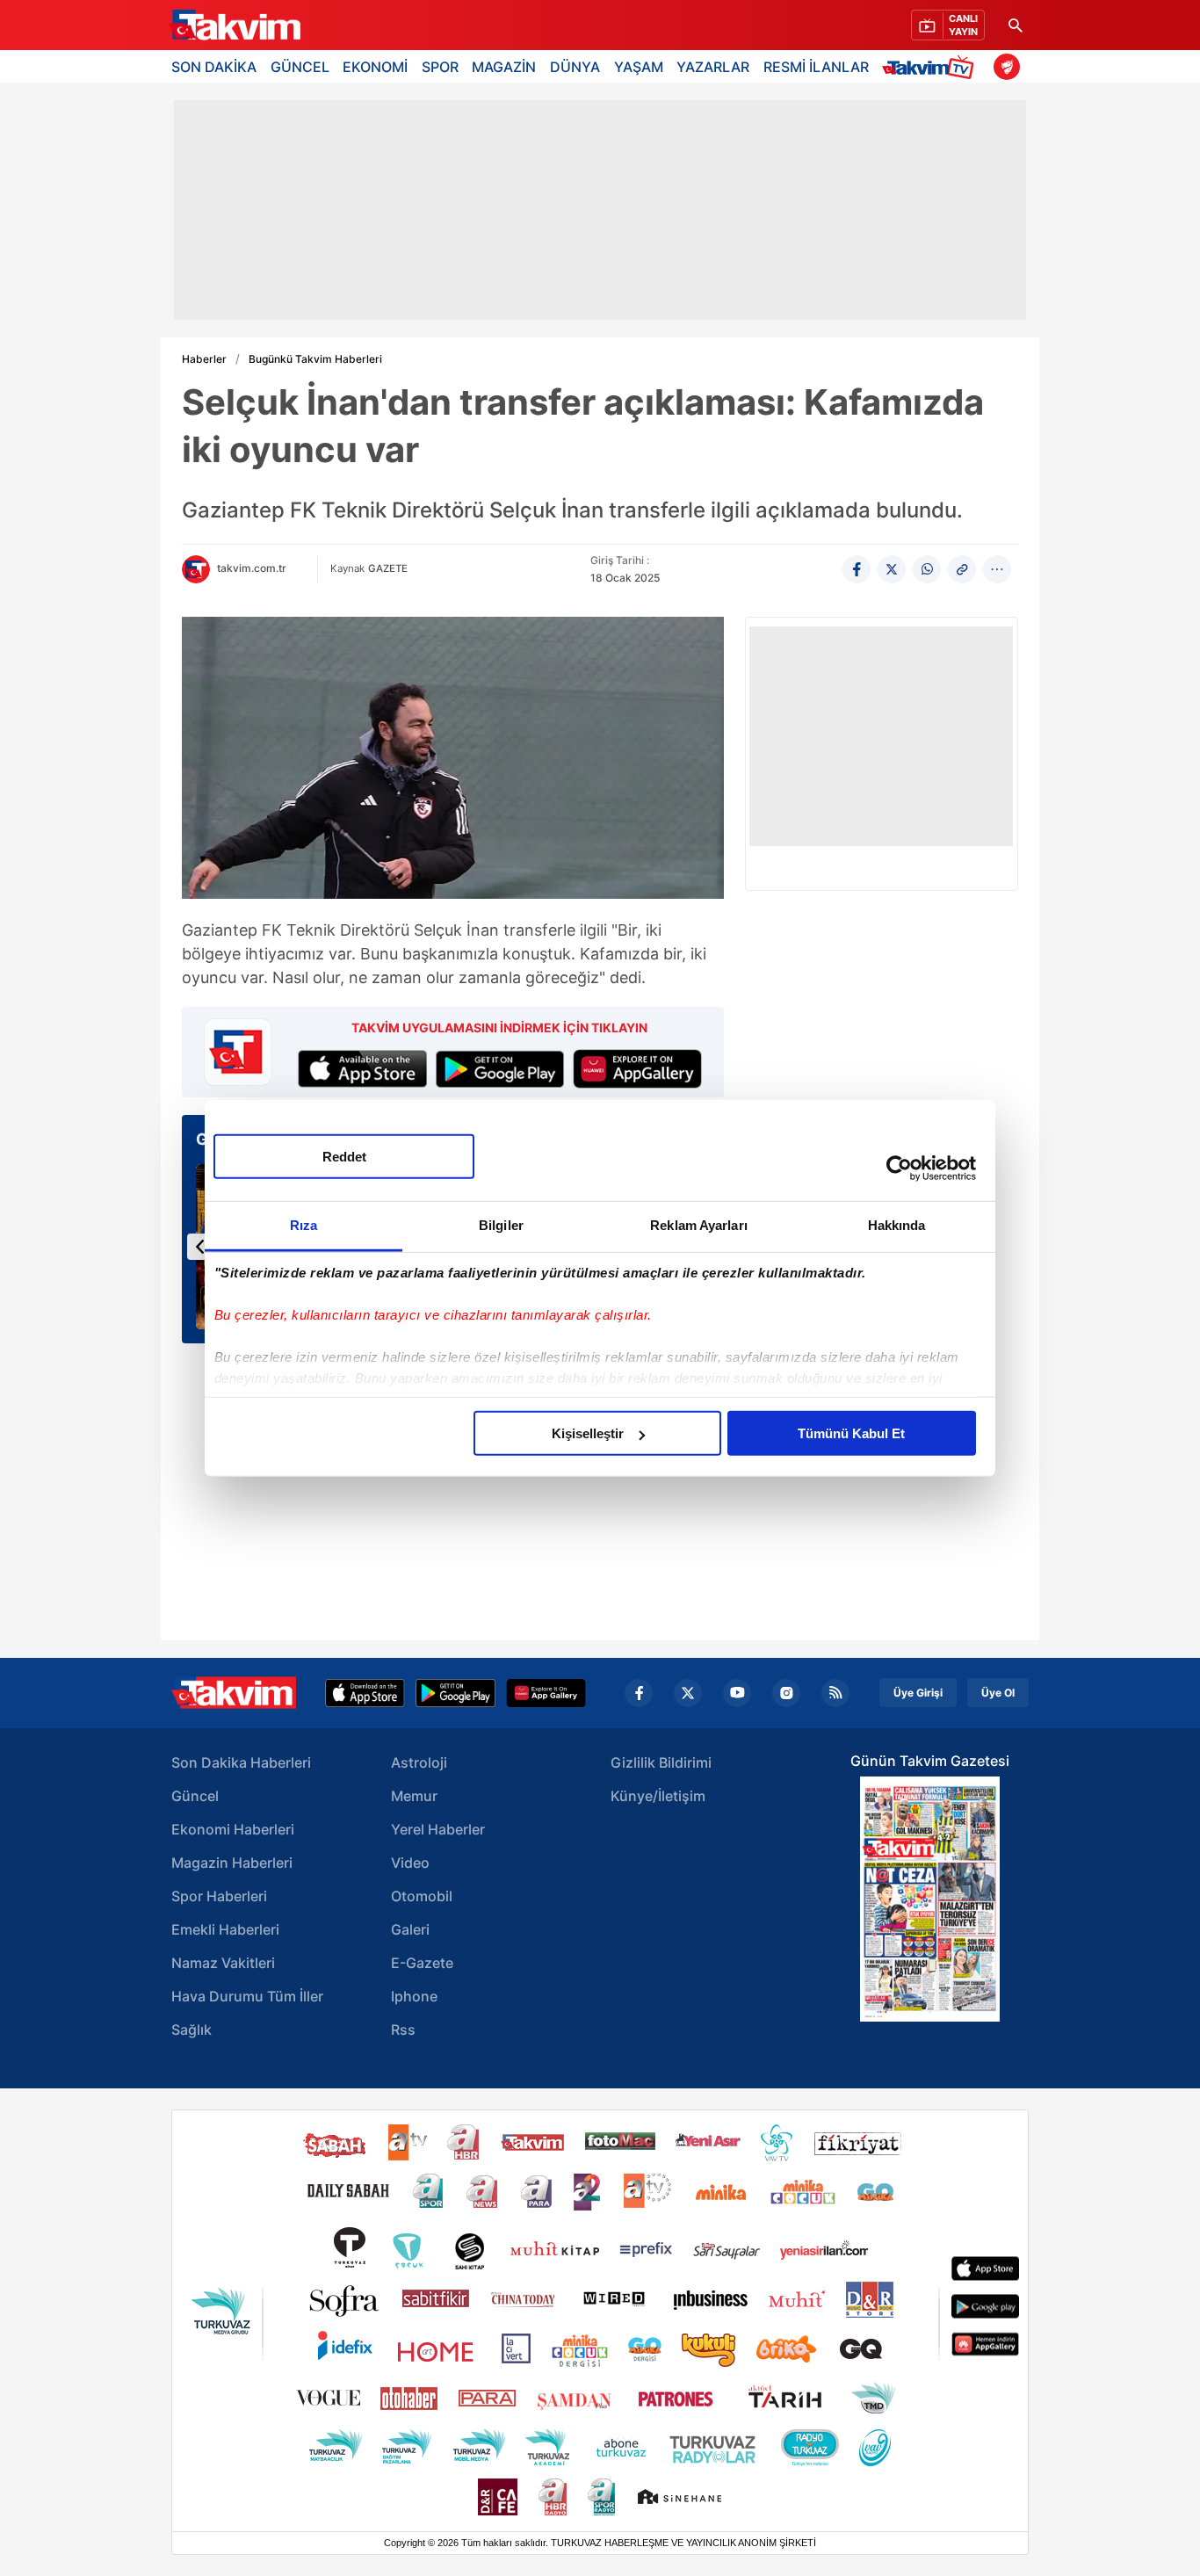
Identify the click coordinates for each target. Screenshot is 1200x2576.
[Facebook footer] (639, 1693)
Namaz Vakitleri (223, 1963)
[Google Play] (455, 1693)
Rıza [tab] (304, 1225)
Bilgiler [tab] (501, 1225)
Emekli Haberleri (225, 1929)
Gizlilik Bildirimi (661, 1762)
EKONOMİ (375, 67)
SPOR (440, 67)
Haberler (204, 359)
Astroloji (419, 1762)
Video (410, 1863)
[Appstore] (365, 1693)
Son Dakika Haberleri (241, 1762)
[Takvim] (235, 25)
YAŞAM (639, 67)
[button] (200, 1247)
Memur (414, 1796)
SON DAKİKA (214, 67)
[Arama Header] (1016, 25)
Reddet (344, 1157)
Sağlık (192, 2030)
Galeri (410, 1929)
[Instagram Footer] (786, 1693)
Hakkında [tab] (897, 1225)
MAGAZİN (504, 67)
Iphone (414, 1996)
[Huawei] (546, 1693)
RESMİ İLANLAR (816, 67)
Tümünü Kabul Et (851, 1433)
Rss (403, 2030)
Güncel (195, 1796)
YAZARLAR (713, 67)
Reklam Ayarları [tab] (699, 1225)
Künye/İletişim (658, 1796)
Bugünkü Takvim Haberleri (315, 359)
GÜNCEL (300, 67)
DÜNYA (575, 67)
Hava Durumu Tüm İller (247, 1996)
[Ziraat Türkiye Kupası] (1007, 67)
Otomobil (422, 1896)
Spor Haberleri (219, 1896)
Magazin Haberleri (232, 1863)
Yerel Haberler (438, 1829)
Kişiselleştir (588, 1433)
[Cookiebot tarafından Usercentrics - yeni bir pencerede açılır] (899, 1168)
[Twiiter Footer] (688, 1693)
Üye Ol (998, 1693)
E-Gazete (422, 1963)
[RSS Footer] (835, 1693)
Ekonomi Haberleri (233, 1829)
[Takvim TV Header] (931, 66)
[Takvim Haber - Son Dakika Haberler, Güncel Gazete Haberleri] (234, 1693)
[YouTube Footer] (737, 1693)
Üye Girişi (918, 1693)
